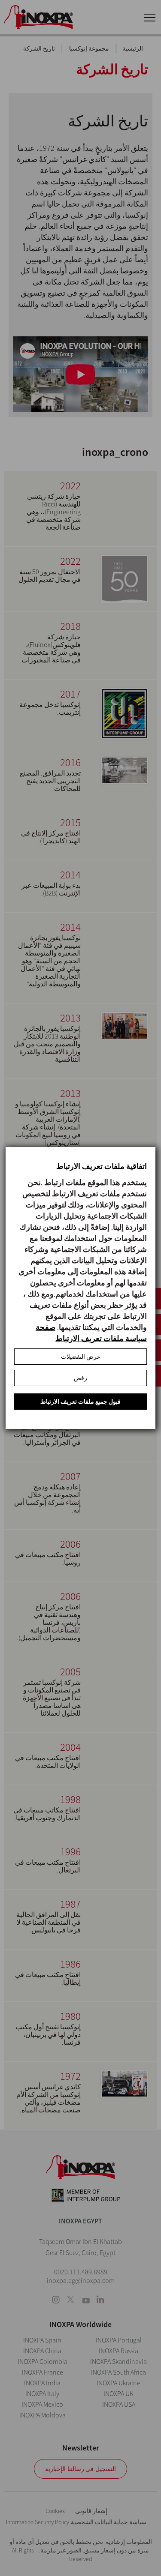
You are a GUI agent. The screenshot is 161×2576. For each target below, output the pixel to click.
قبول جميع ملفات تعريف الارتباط (80, 1402)
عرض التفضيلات (81, 1357)
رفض (80, 1378)
